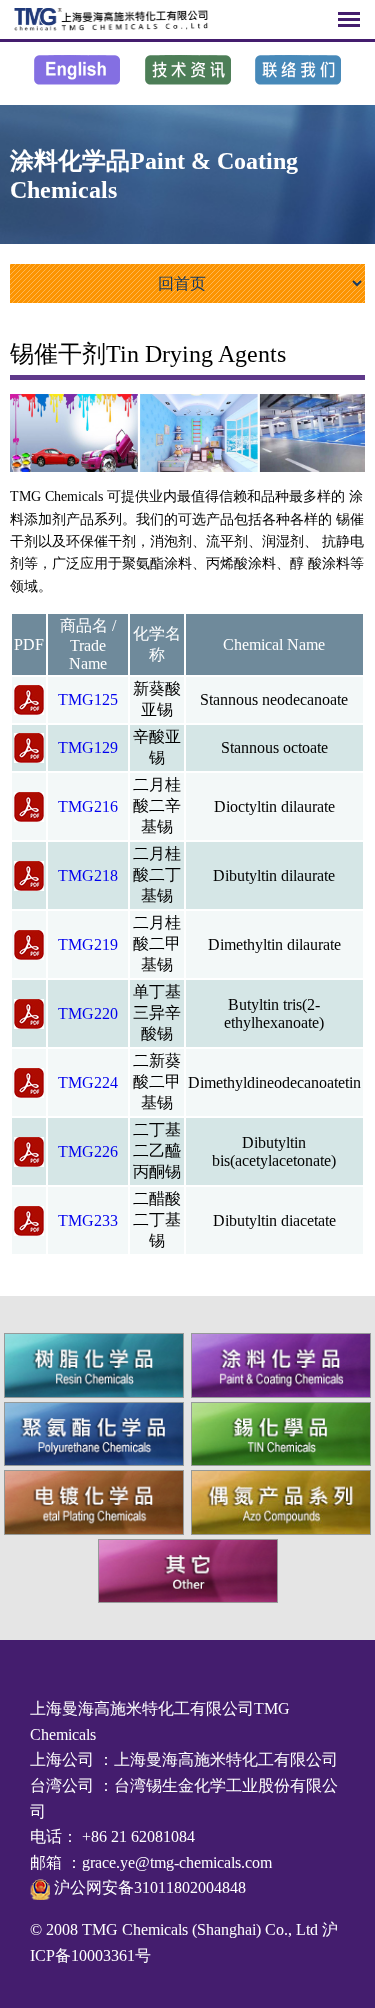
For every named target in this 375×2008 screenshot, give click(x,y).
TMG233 (88, 1220)
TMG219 (88, 944)
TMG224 (88, 1082)
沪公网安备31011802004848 (148, 1887)
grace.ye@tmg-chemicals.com (177, 1862)
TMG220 (88, 1013)
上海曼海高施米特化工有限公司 (226, 1759)
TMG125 (88, 699)
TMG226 (88, 1151)
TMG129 (88, 747)
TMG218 (88, 875)
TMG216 (88, 806)
